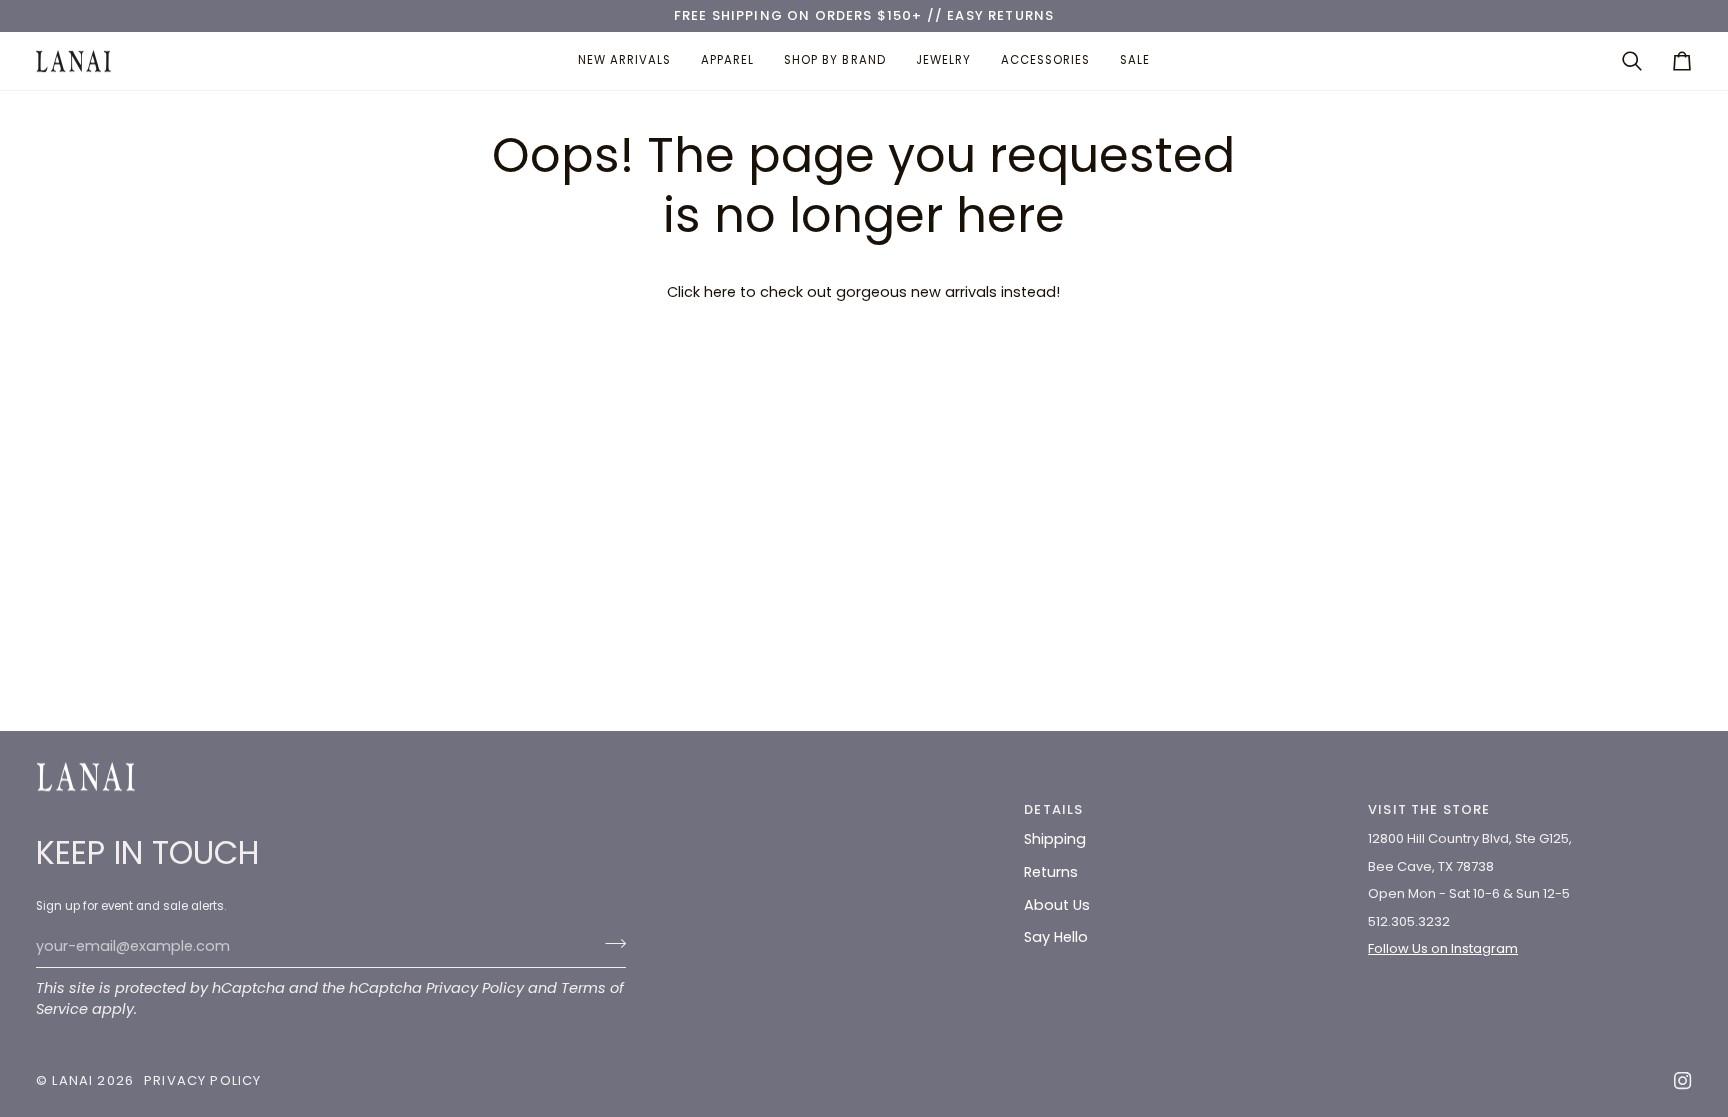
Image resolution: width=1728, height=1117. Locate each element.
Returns (1051, 872)
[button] (727, 61)
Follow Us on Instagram (1443, 948)
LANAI (74, 1080)
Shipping (1055, 839)
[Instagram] (1683, 1081)
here (720, 292)
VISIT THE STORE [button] (1429, 809)
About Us (1057, 905)
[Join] (609, 944)
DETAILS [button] (1053, 809)
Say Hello (1056, 937)
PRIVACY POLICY (202, 1080)
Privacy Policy (475, 988)
